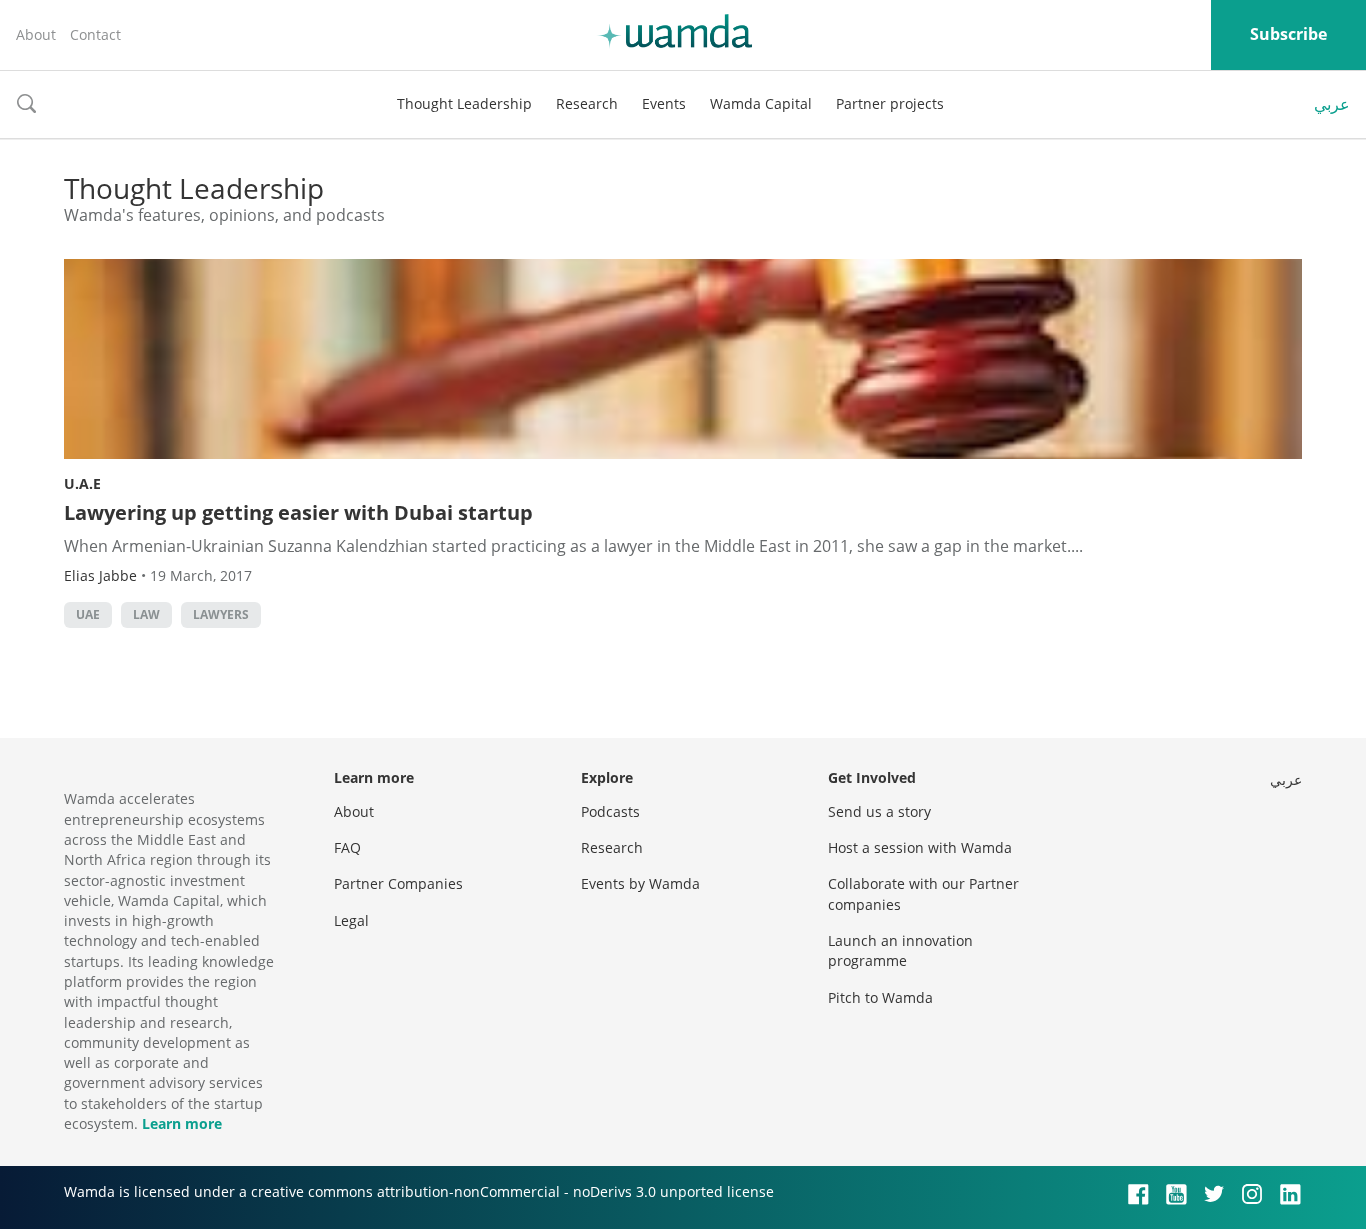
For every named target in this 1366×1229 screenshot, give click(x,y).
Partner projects (890, 103)
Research (587, 103)
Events (664, 103)
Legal (351, 920)
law (146, 614)
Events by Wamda (640, 883)
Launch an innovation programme (900, 950)
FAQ (347, 847)
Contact (95, 34)
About (36, 34)
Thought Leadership (464, 103)
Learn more (182, 1123)
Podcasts (610, 811)
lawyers (221, 614)
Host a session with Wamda (920, 847)
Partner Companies (398, 883)
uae (88, 614)
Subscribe (1288, 34)
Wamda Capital (761, 103)
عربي (1332, 104)
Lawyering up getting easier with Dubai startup (298, 512)
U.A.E (82, 483)
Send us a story (879, 811)
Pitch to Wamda (880, 997)
